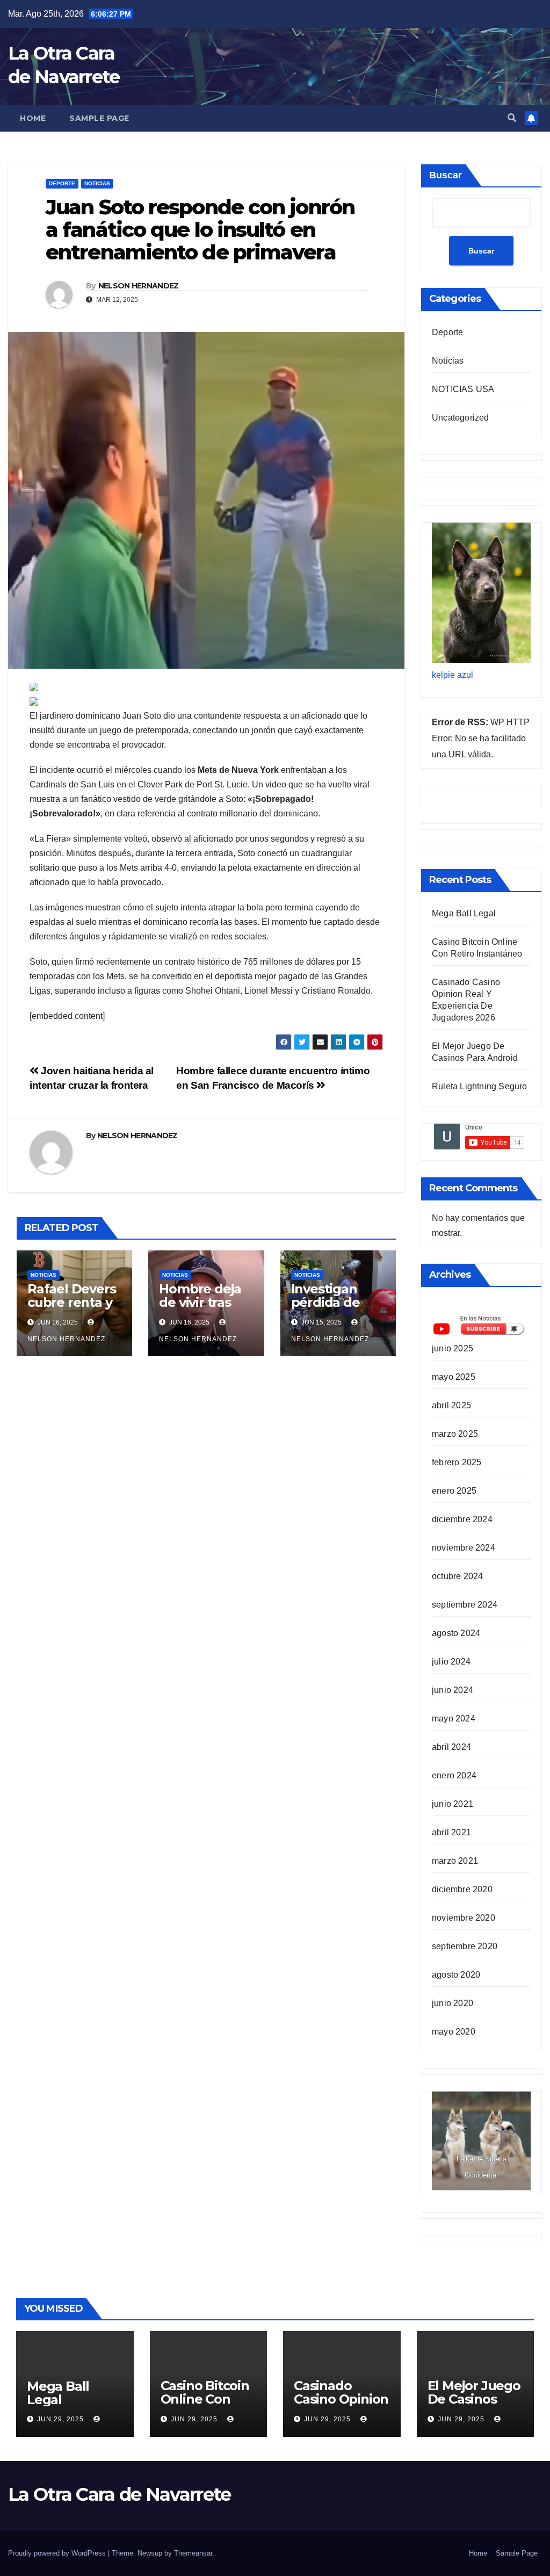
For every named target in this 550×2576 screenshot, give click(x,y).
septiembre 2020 (465, 1946)
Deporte (62, 183)
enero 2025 (454, 1491)
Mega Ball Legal (464, 913)
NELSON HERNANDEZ (139, 286)
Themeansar (193, 2553)
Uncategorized (461, 418)
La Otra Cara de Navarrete (120, 2494)
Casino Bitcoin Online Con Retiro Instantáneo (205, 2406)
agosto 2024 (456, 1633)
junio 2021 (453, 1804)
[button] (512, 118)
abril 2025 (451, 1405)
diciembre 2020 (462, 1889)
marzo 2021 (455, 1861)
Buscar (446, 175)
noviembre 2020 (464, 1918)
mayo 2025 (454, 1377)
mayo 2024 (454, 1718)
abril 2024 (451, 1747)
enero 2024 (454, 1775)
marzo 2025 (455, 1434)
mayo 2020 (454, 2032)
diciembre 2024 (462, 1519)
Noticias (97, 183)
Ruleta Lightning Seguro (480, 1086)
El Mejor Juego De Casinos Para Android (474, 2399)
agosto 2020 (456, 1975)
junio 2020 (453, 2003)
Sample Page (99, 118)
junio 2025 (453, 1348)
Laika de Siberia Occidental (482, 2167)
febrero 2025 (457, 1462)
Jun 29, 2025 (60, 2419)
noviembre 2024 (464, 1548)
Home (33, 118)
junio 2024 (453, 1690)
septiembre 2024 (465, 1605)
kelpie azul (453, 675)
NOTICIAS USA (463, 389)
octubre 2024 (457, 1576)
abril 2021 (451, 1832)
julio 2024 (451, 1662)
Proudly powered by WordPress (58, 2553)
